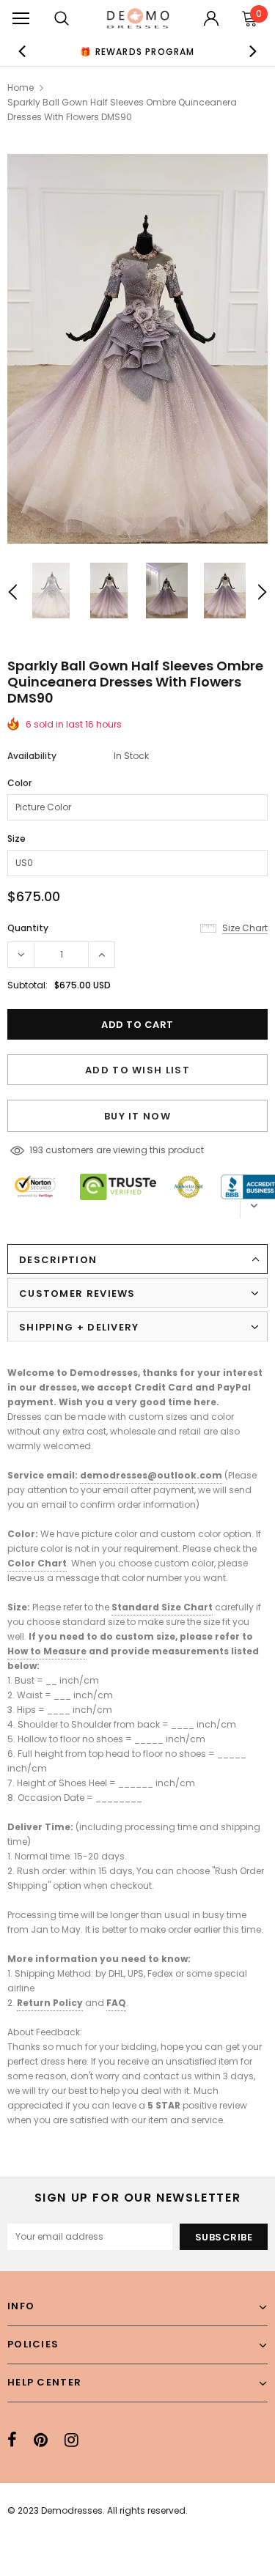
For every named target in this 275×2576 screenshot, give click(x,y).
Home (21, 88)
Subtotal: (27, 985)
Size (16, 839)
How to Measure (47, 1651)
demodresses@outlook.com (151, 1475)
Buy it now (137, 1116)
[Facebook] (12, 2440)
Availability (32, 756)
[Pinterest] (41, 2440)
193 (36, 1150)
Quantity (28, 928)
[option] (138, 51)
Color (19, 783)
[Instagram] (71, 2440)
